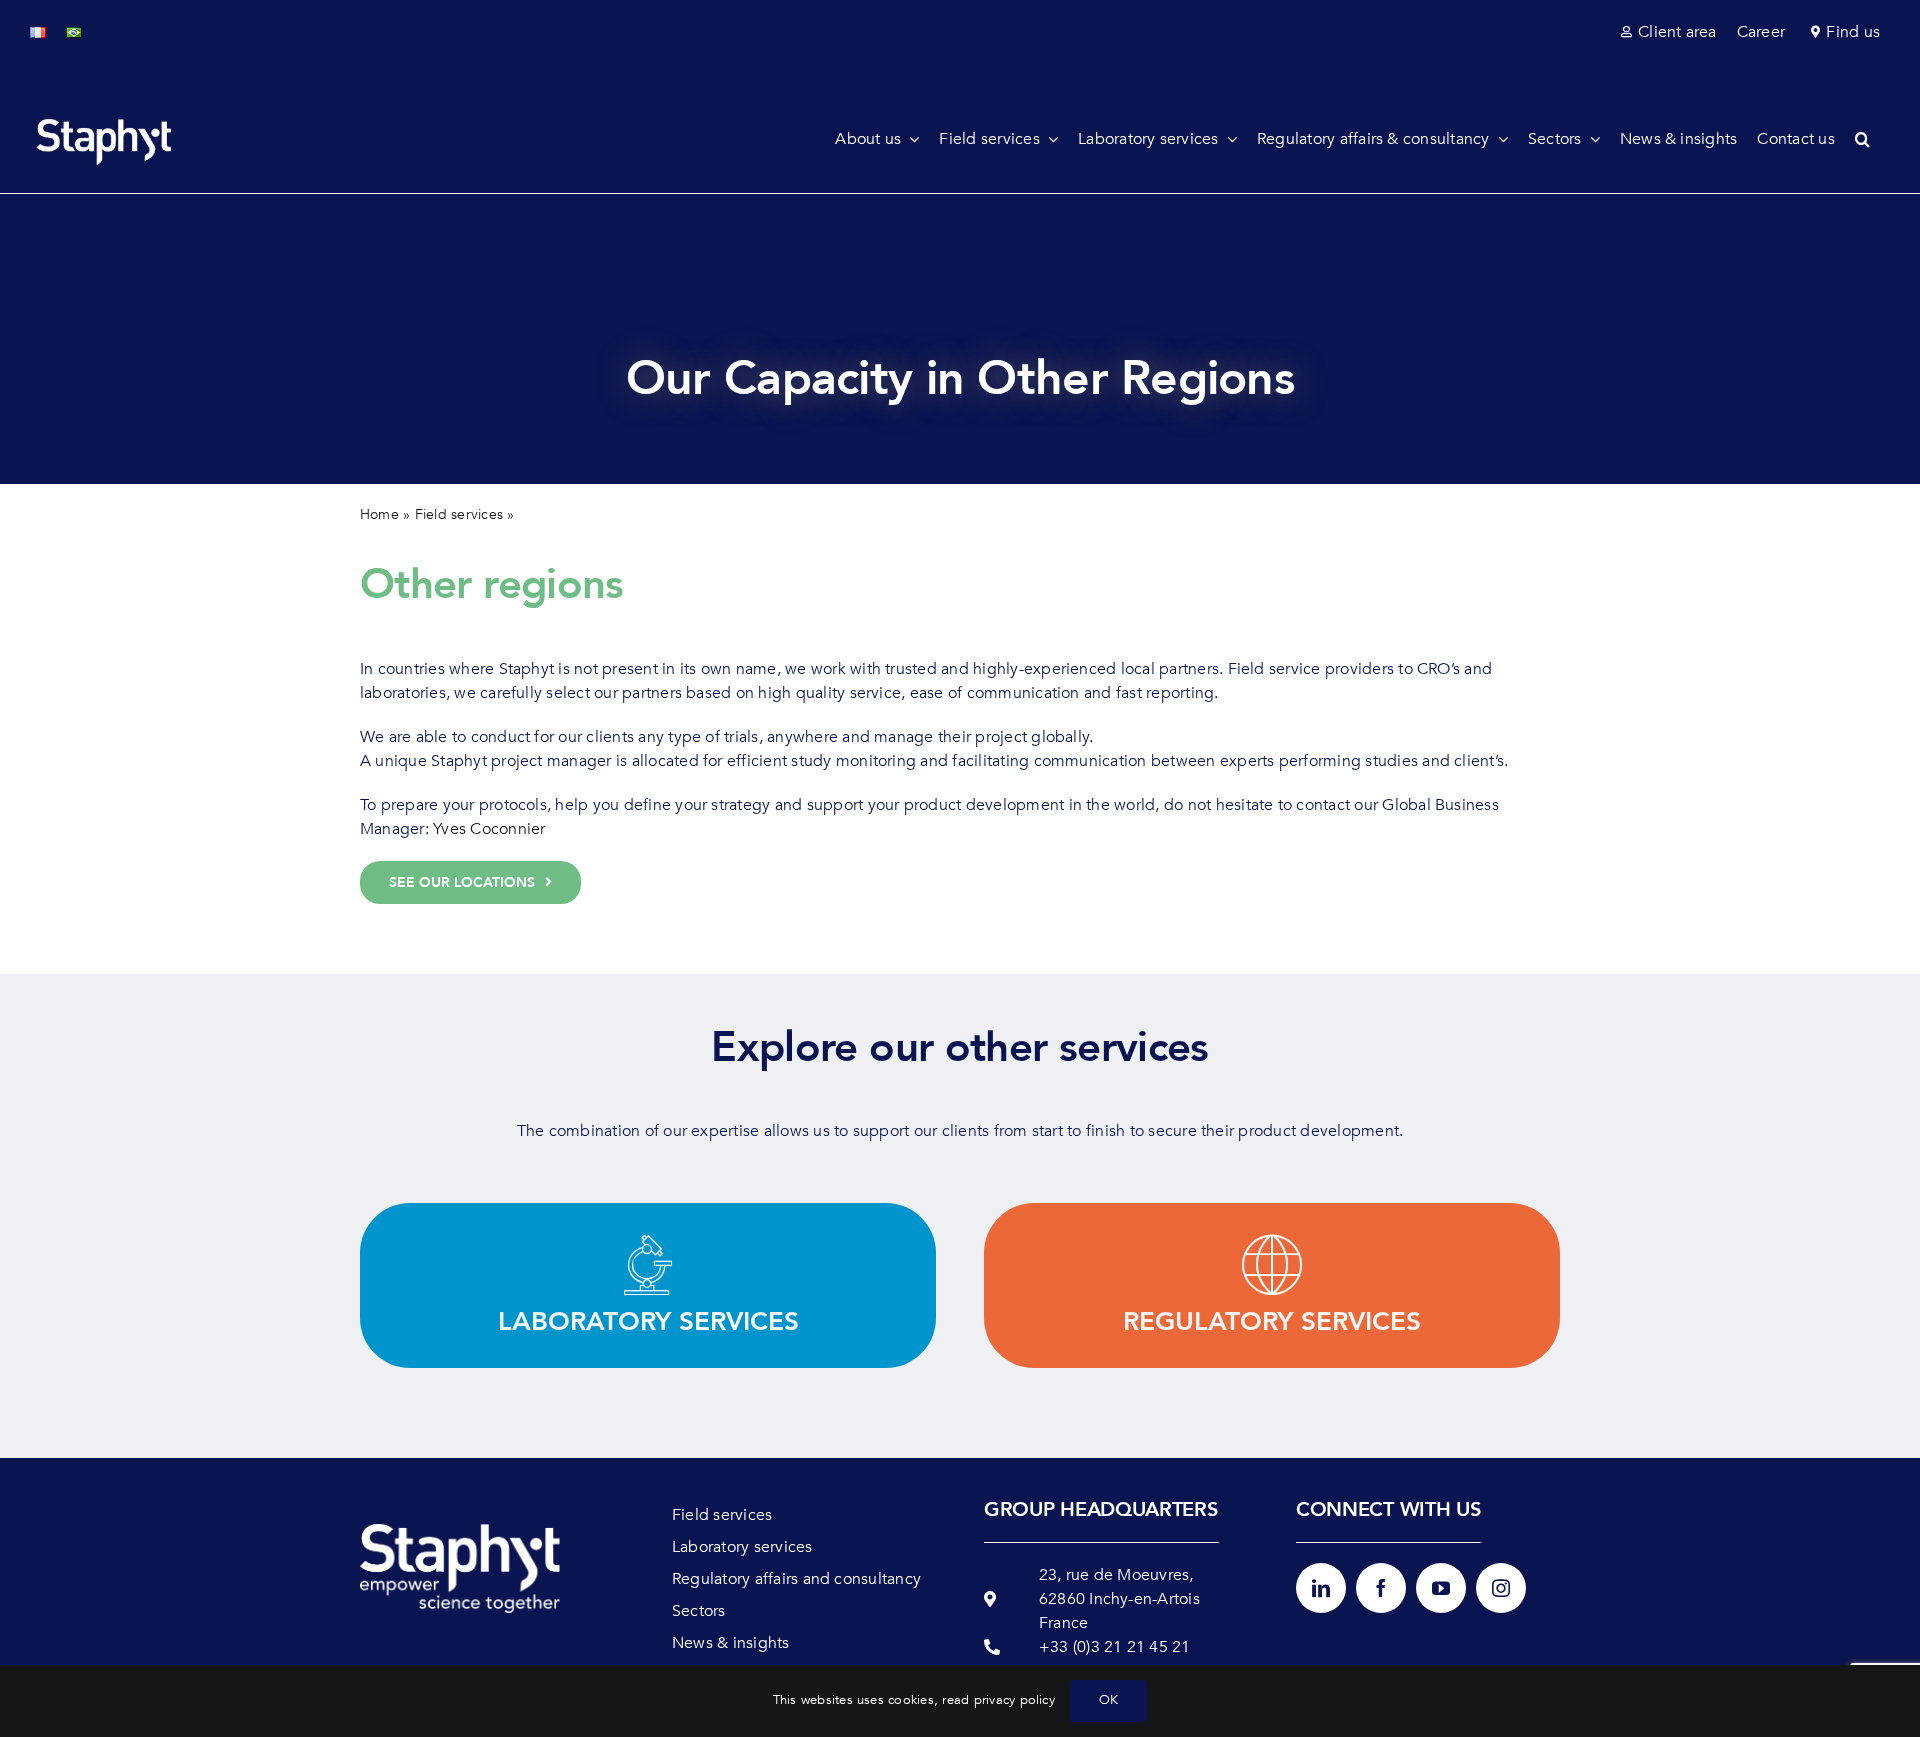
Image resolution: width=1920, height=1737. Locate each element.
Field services (459, 514)
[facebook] (1381, 1588)
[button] (1872, 139)
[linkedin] (1321, 1588)
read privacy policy (998, 1700)
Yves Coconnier (489, 829)
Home (379, 514)
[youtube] (1441, 1588)
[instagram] (1501, 1588)
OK (1108, 1700)
